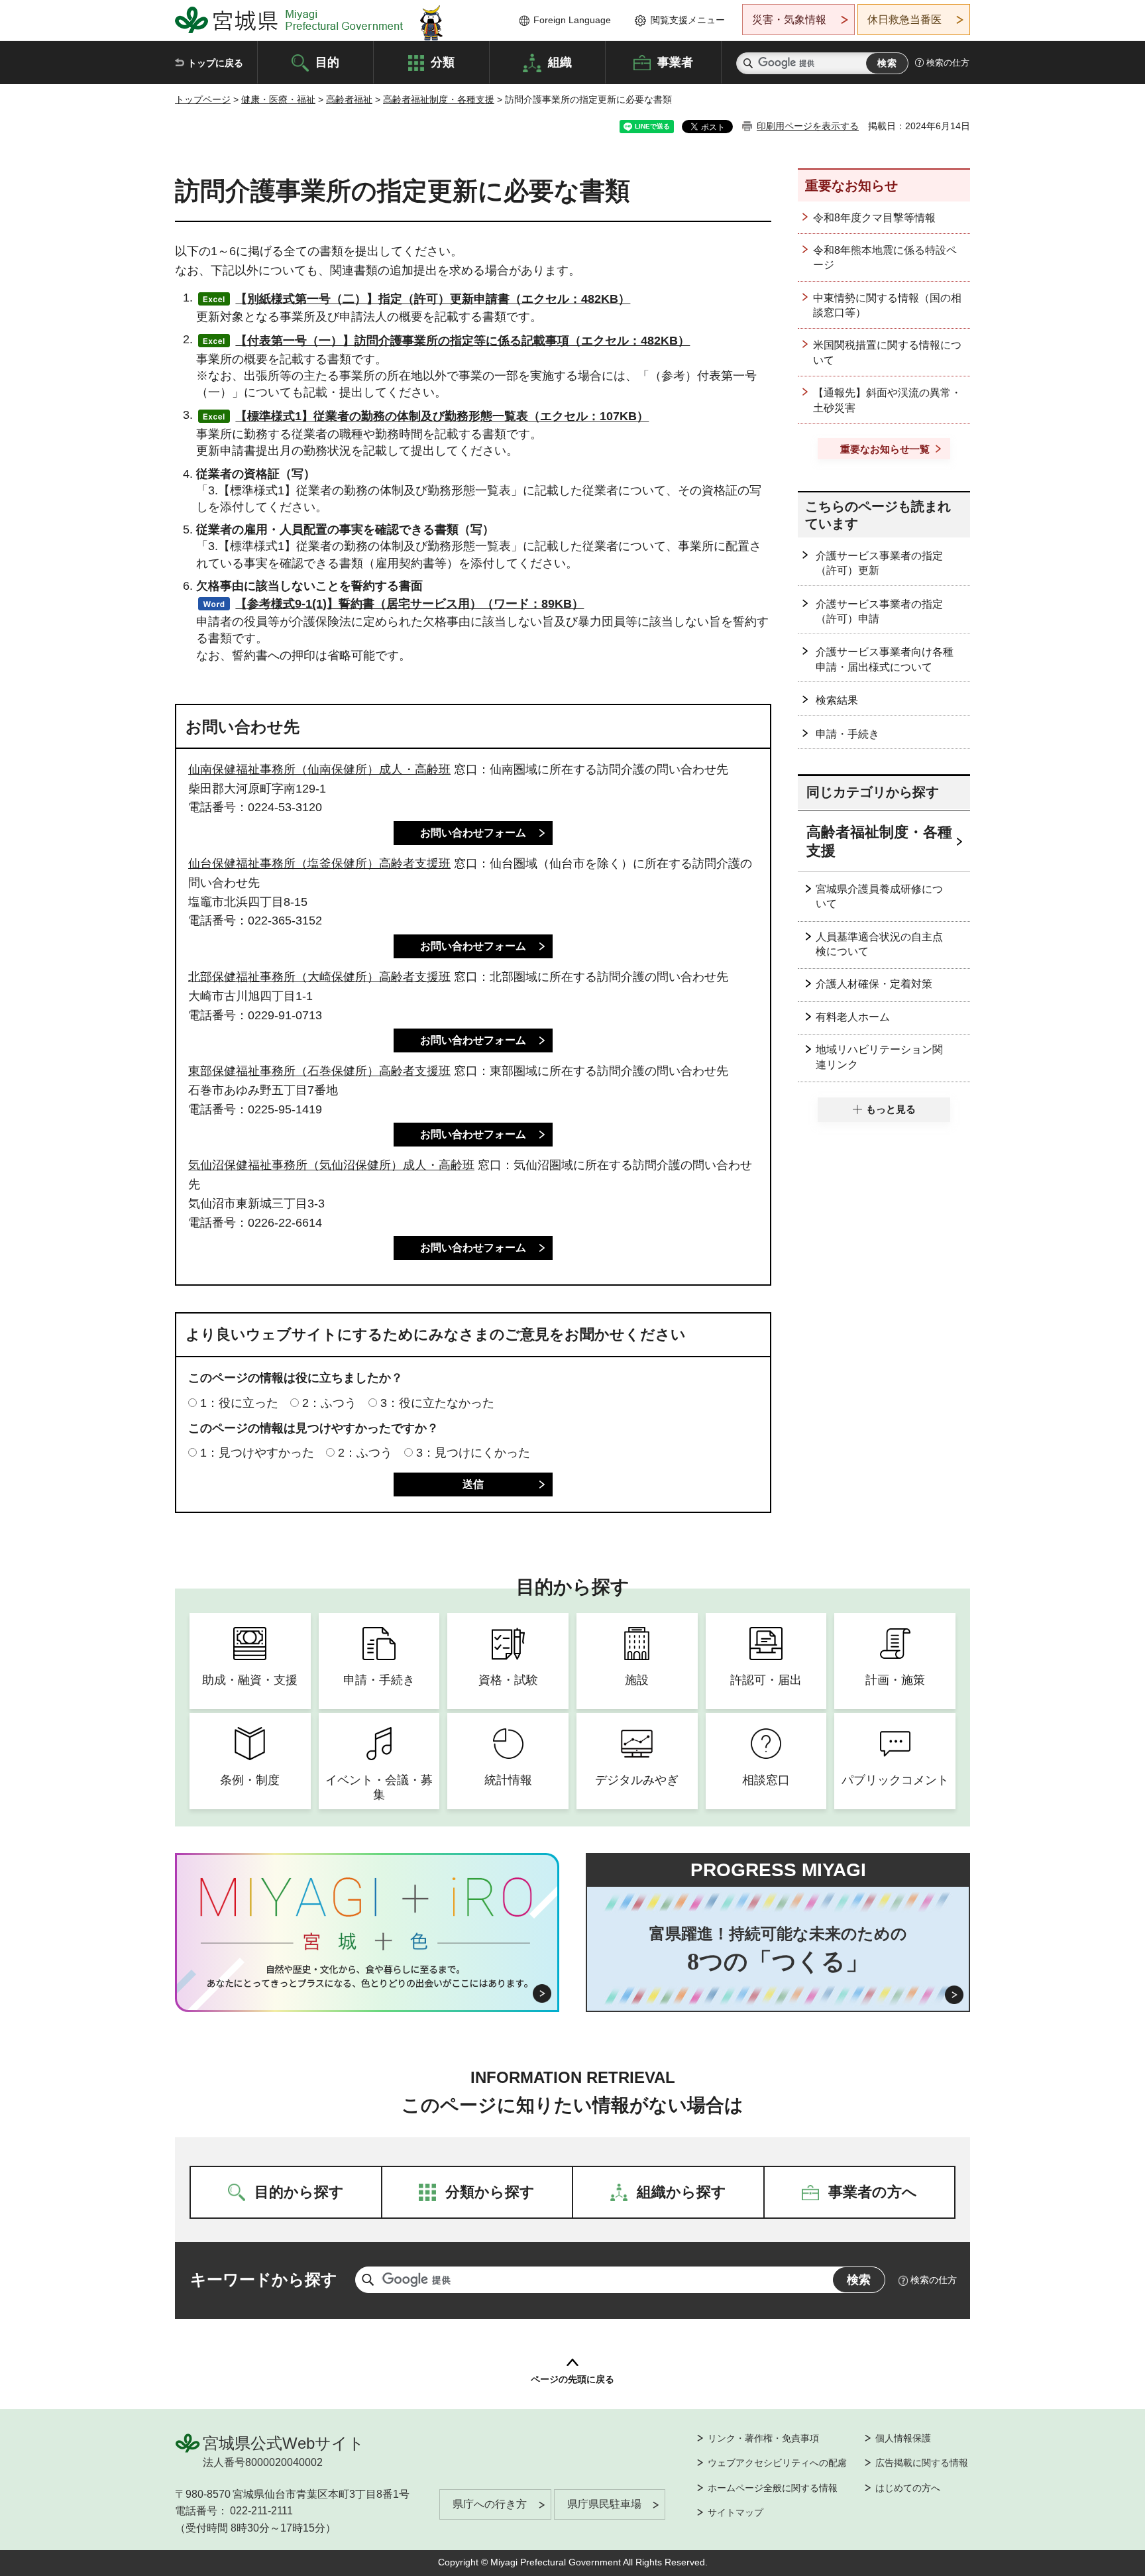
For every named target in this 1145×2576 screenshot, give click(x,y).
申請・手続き (847, 734)
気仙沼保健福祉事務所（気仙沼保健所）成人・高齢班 (331, 1165)
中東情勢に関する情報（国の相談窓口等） (887, 305)
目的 (327, 62)
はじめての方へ (908, 2488)
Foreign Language (572, 20)
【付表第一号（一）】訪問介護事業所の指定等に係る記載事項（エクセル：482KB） (463, 341)
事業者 (675, 62)
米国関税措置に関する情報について (887, 352)
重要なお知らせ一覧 (885, 449)
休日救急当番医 (904, 20)
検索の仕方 (948, 63)
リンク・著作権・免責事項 (763, 2438)
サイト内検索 (748, 63)
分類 (443, 62)
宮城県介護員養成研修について (879, 896)
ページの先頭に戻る (572, 2379)
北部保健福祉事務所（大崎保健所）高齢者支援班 (319, 977)
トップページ (203, 99)
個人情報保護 (903, 2438)
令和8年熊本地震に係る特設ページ (885, 257)
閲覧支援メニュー (688, 20)
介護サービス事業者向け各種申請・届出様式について (885, 659)
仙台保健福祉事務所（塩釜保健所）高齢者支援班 (319, 864)
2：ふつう (329, 1403)
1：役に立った (239, 1403)
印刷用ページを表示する (808, 126)
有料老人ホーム (853, 1017)
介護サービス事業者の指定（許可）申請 (879, 611)
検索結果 (837, 700)
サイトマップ (736, 2512)
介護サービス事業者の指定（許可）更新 (879, 563)
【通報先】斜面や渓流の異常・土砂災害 (887, 400)
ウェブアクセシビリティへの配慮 (777, 2463)
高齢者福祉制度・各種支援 (439, 99)
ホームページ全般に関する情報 (773, 2488)
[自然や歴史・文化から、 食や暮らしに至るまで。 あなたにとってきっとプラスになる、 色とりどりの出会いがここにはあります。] (367, 1976)
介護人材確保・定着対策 (874, 984)
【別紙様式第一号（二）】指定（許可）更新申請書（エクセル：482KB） (433, 299)
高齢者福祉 (349, 99)
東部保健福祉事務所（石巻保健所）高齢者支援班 (319, 1071)
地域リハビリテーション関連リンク (879, 1057)
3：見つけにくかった (473, 1453)
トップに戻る (215, 63)
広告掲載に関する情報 (922, 2463)
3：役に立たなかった (437, 1403)
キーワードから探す (264, 2279)
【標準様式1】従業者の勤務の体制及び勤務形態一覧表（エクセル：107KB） (442, 416)
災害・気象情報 (789, 20)
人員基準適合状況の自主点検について (879, 944)
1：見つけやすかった (257, 1453)
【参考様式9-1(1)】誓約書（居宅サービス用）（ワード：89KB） (409, 604)
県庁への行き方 (490, 2504)
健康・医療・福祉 (278, 99)
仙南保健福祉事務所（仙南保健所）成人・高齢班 (319, 769)
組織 (560, 62)
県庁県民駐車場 (604, 2504)
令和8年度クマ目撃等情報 (874, 218)
